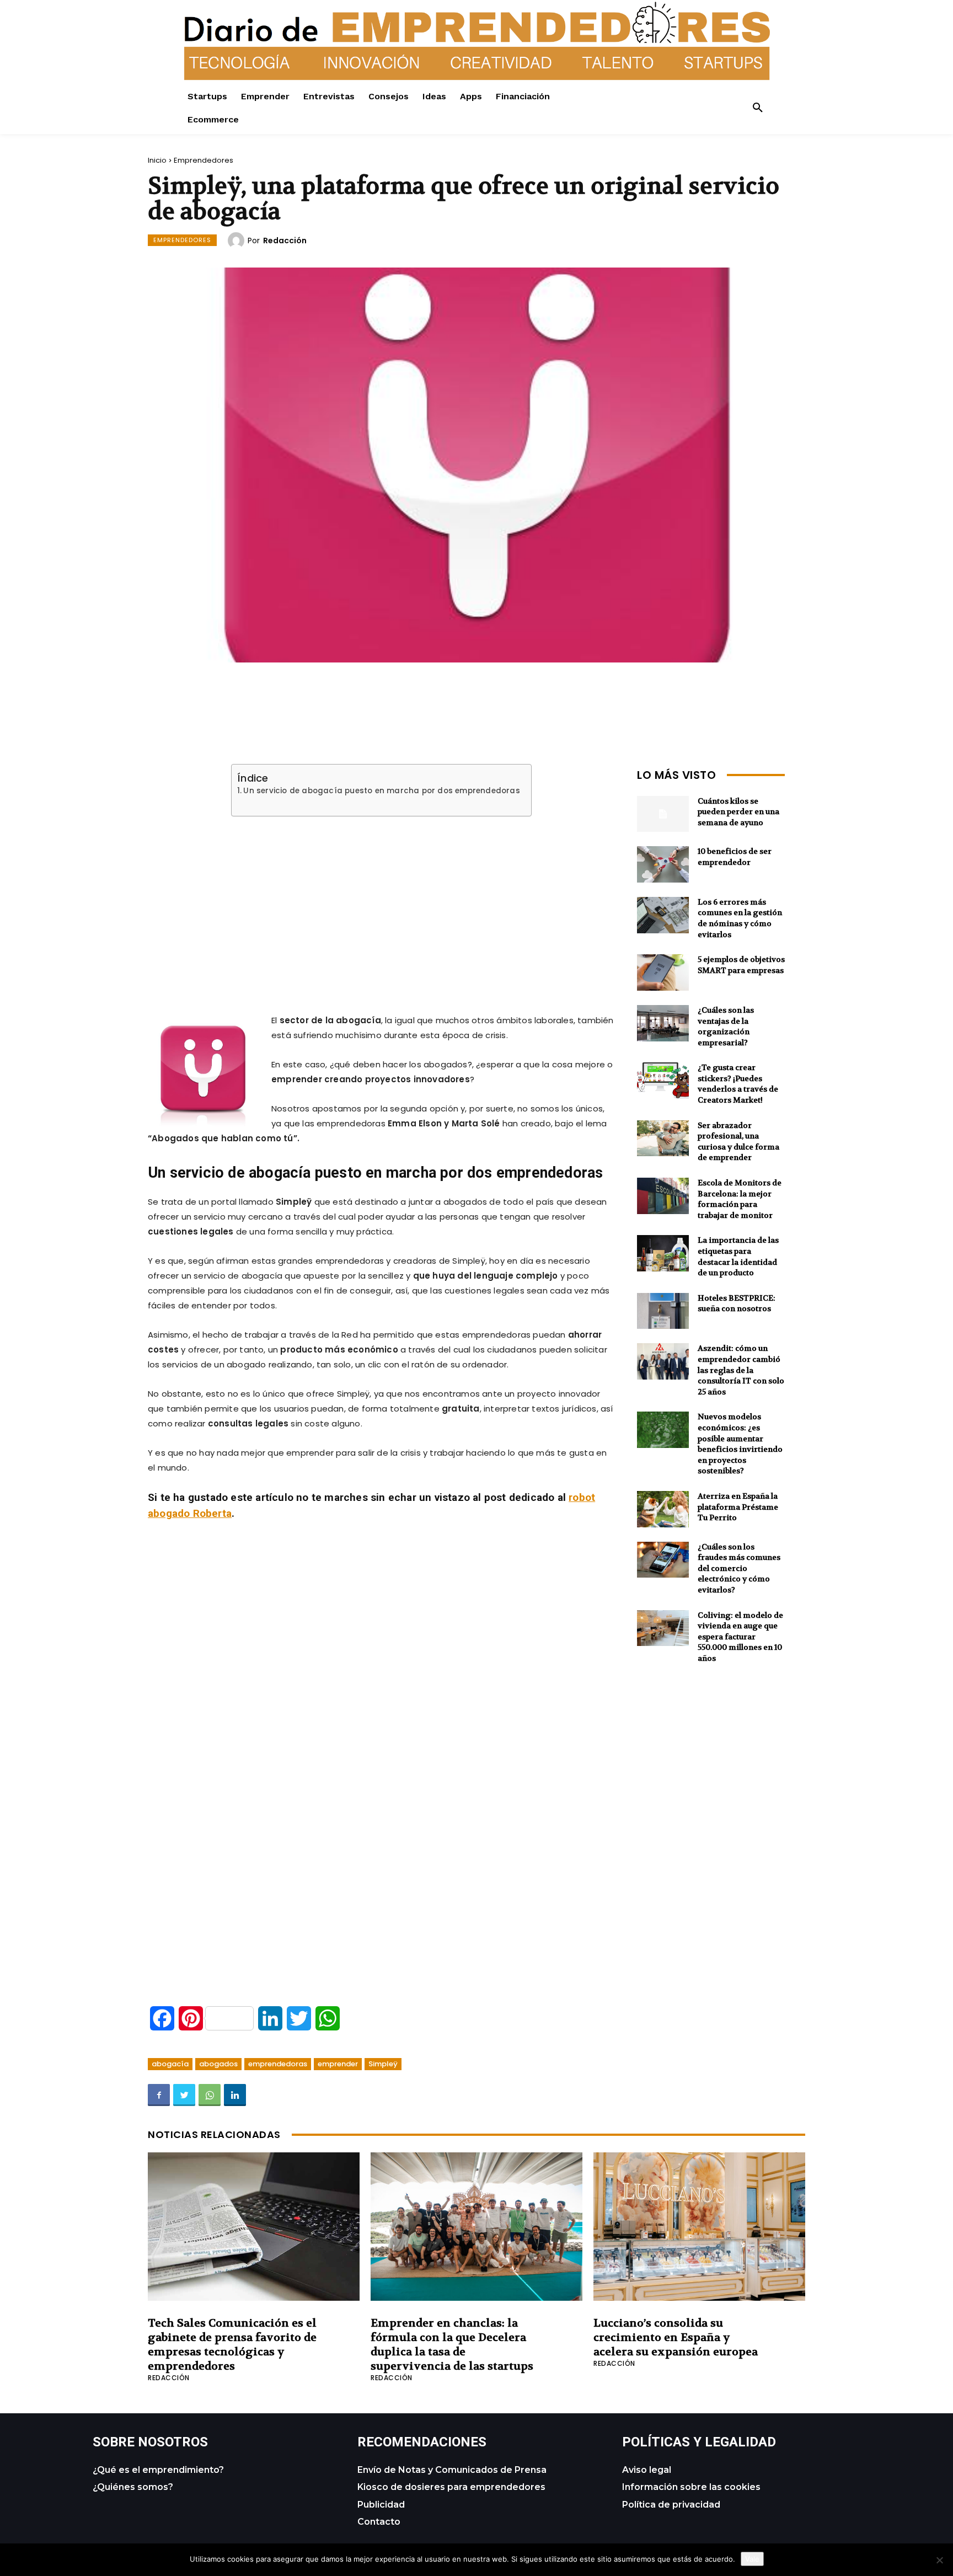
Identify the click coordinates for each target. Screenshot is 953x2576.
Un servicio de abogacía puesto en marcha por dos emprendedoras (381, 791)
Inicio (157, 160)
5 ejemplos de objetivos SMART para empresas (741, 965)
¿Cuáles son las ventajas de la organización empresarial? (726, 1026)
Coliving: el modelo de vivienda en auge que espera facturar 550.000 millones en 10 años (740, 1637)
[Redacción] (238, 241)
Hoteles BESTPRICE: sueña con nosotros (737, 1303)
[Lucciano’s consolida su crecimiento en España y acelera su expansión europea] (699, 2227)
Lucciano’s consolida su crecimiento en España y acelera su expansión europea (676, 2337)
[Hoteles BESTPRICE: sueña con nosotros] (663, 1311)
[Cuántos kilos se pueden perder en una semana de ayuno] (663, 814)
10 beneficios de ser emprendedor (735, 857)
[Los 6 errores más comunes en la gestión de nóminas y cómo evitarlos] (663, 915)
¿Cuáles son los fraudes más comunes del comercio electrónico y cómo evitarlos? (739, 1568)
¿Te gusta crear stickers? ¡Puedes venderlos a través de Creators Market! (738, 1084)
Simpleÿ (383, 2064)
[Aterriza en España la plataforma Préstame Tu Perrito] (663, 1509)
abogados (218, 2064)
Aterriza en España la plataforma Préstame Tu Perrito (738, 1507)
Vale (752, 2559)
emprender (338, 2064)
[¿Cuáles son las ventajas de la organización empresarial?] (663, 1023)
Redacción (285, 241)
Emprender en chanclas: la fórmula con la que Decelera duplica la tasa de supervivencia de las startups (452, 2345)
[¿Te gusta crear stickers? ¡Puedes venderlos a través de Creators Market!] (663, 1081)
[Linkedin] (235, 2095)
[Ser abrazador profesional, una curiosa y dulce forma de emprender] (663, 1139)
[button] (758, 108)
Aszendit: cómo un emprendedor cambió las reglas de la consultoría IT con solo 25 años (741, 1370)
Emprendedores (204, 160)
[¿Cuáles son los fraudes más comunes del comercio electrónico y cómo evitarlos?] (663, 1560)
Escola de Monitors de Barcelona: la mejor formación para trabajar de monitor (740, 1199)
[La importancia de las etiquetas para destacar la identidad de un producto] (663, 1253)
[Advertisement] (382, 902)
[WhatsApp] (210, 2095)
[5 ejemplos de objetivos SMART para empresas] (663, 972)
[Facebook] (159, 2095)
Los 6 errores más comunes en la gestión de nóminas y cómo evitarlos (740, 918)
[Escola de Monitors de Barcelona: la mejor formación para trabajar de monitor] (663, 1196)
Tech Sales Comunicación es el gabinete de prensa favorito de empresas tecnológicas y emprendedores (232, 2345)
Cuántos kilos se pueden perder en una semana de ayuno (738, 812)
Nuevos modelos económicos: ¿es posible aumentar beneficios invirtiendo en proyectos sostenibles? (740, 1444)
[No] (939, 2560)
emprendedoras (278, 2064)
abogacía (170, 2064)
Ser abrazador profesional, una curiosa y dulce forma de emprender (738, 1142)
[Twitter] (184, 2095)
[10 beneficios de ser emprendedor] (663, 864)
